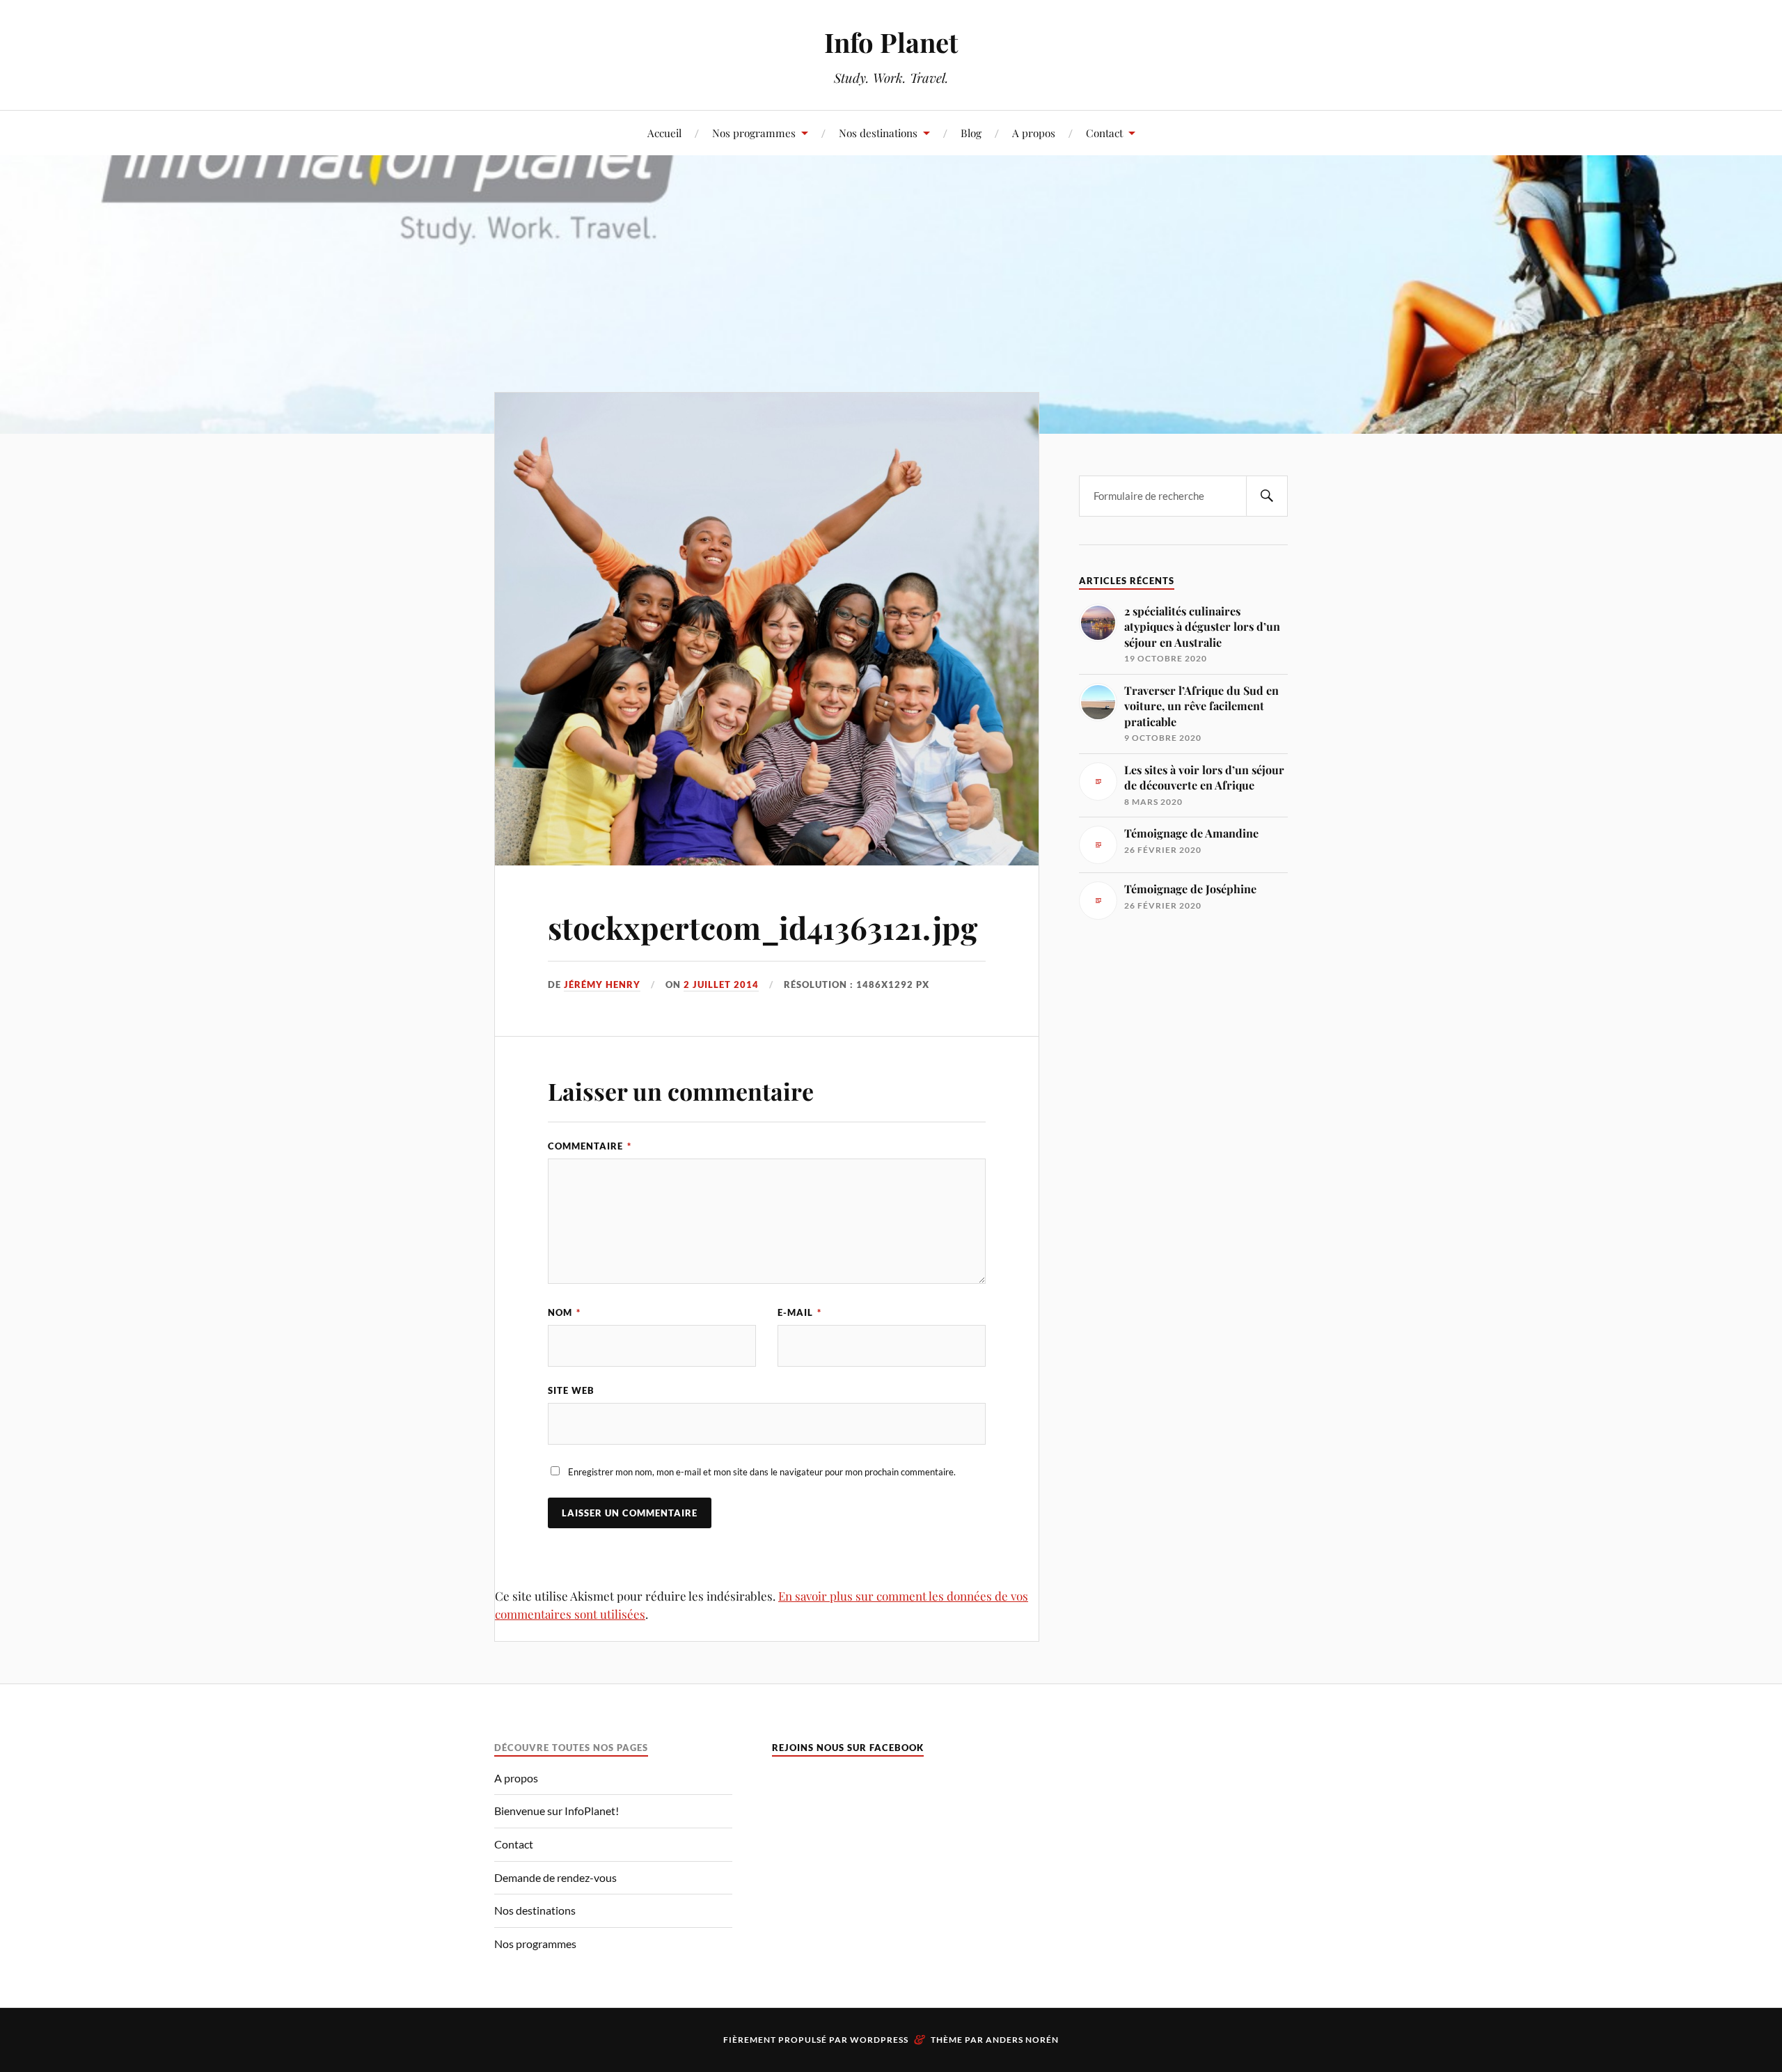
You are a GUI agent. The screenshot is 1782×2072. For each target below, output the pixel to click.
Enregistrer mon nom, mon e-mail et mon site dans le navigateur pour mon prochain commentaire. (762, 1472)
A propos (1034, 133)
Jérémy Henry (602, 984)
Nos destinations (878, 133)
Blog (971, 133)
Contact (1104, 133)
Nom (564, 1312)
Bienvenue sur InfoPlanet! (557, 1811)
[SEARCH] (1267, 496)
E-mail (799, 1312)
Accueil (664, 133)
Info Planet (891, 42)
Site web (571, 1390)
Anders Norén (1022, 2040)
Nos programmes (754, 133)
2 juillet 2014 (721, 984)
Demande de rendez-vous (555, 1877)
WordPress (879, 2040)
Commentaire (590, 1146)
